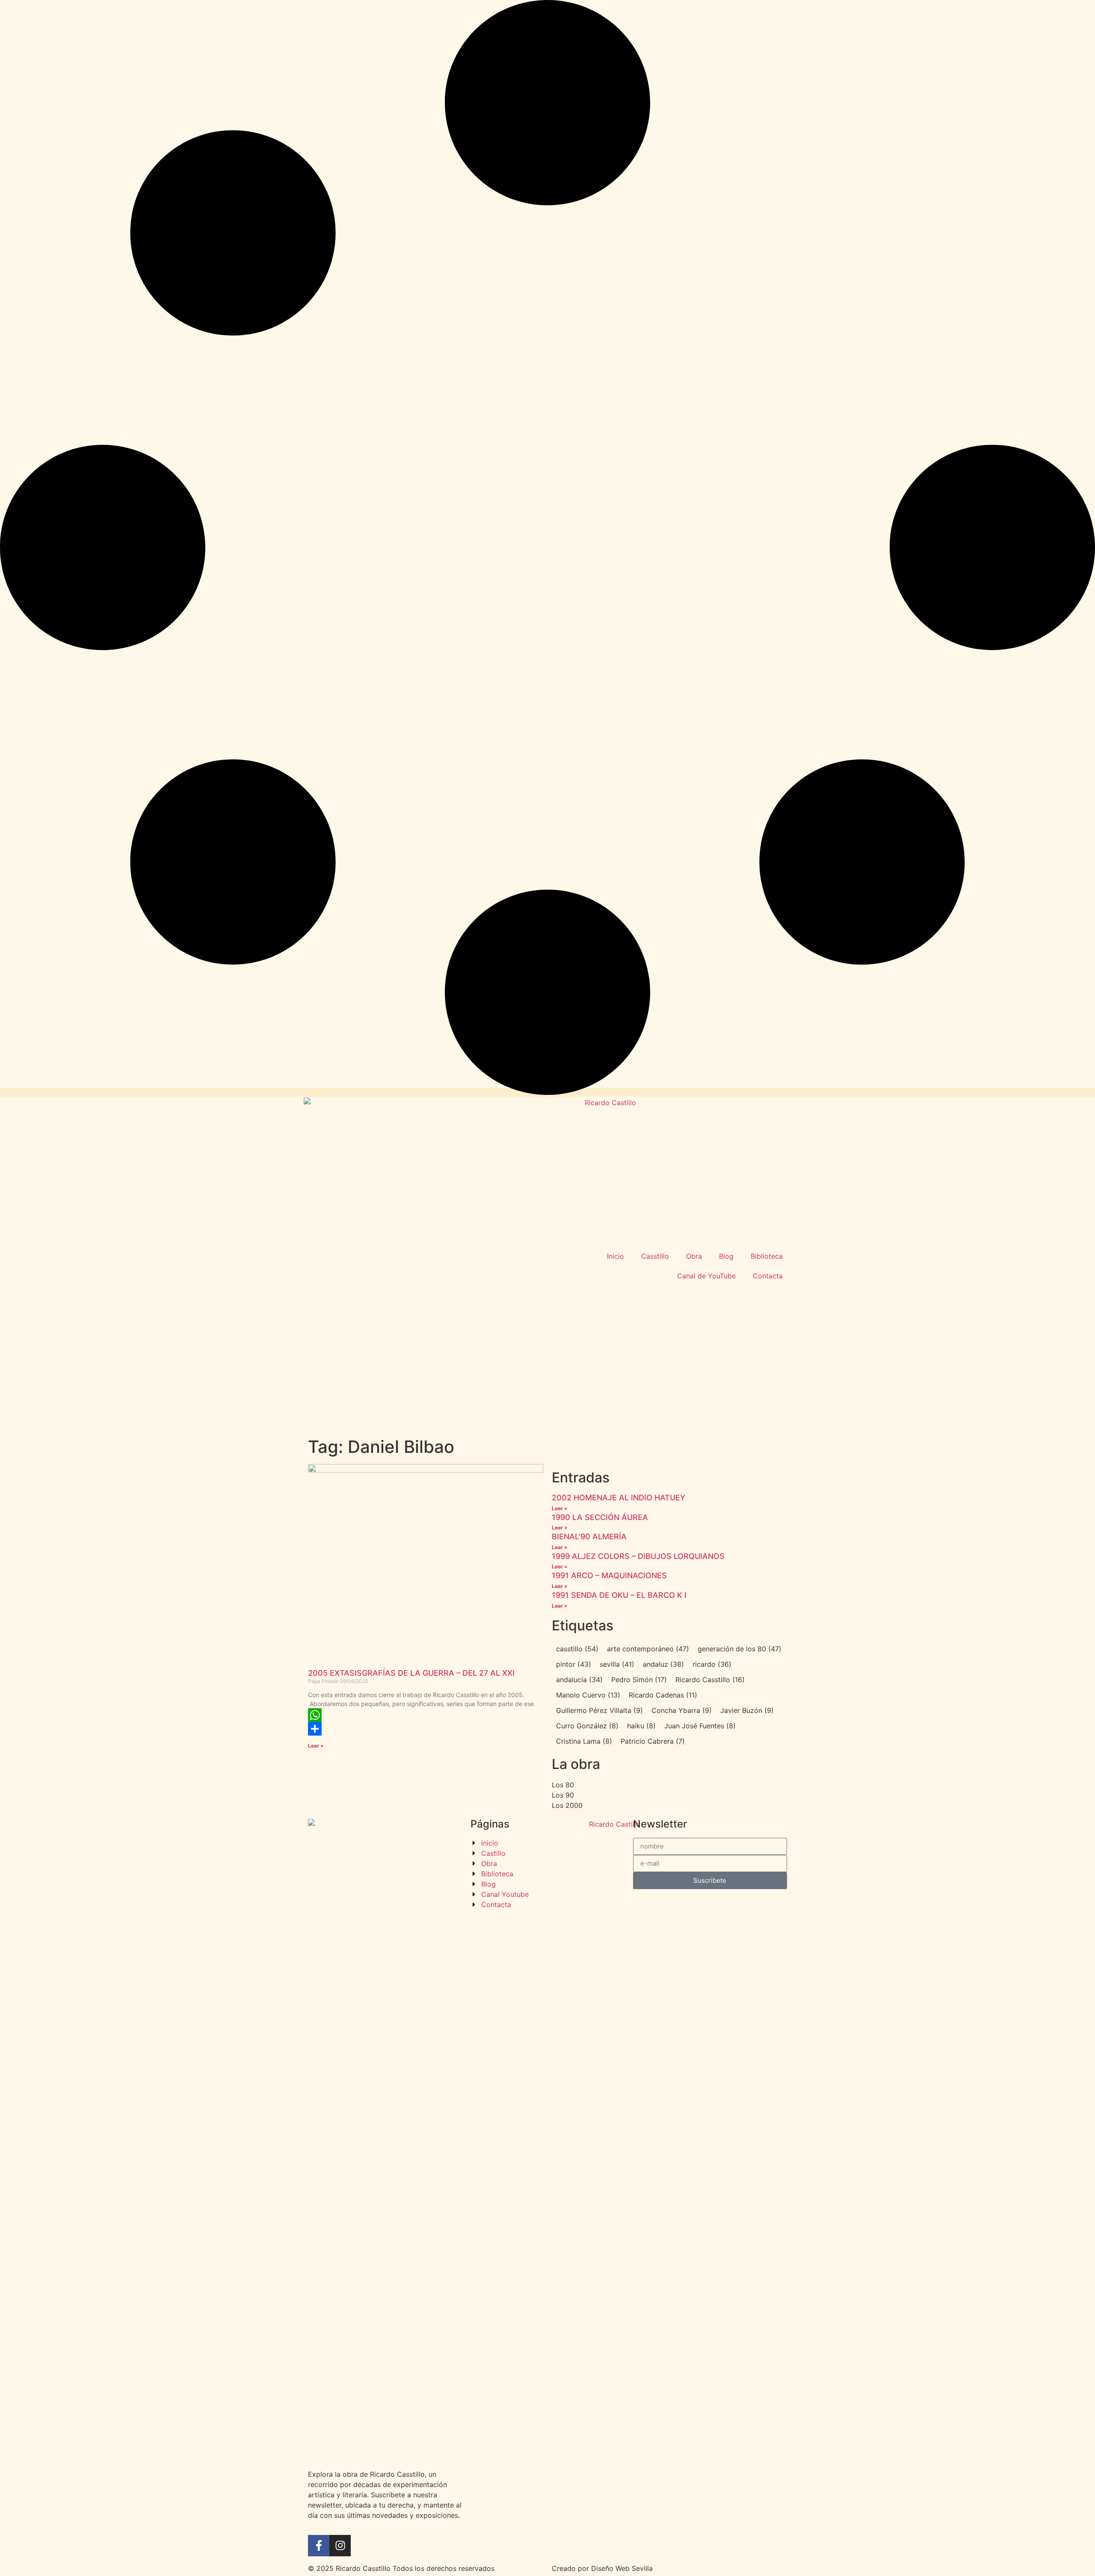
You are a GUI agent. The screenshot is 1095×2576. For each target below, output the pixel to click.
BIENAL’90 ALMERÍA (589, 1536)
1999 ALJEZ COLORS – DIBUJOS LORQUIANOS (638, 1556)
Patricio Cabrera (653, 1741)
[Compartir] (426, 1729)
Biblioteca (767, 1256)
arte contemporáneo (648, 1649)
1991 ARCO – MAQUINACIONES (609, 1575)
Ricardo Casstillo (710, 1680)
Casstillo (655, 1256)
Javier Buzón (747, 1710)
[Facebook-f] (319, 2546)
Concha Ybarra (682, 1710)
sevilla (617, 1664)
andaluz (663, 1664)
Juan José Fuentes (700, 1726)
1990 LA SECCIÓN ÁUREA (600, 1517)
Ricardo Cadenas (663, 1695)
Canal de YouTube (706, 1276)
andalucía (579, 1680)
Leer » (316, 1746)
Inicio (616, 1256)
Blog (726, 1256)
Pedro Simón (639, 1680)
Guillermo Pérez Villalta (599, 1710)
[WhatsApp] (426, 1715)
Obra (694, 1256)
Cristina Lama (584, 1741)
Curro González (587, 1726)
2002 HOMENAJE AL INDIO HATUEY (619, 1498)
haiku (641, 1726)
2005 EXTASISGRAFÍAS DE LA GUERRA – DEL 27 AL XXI (411, 1673)
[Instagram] (340, 2546)
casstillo (577, 1649)
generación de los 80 (740, 1649)
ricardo (712, 1664)
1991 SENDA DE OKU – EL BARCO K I (619, 1595)
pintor (574, 1664)
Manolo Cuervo (588, 1695)
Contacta (768, 1276)
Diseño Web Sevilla (622, 2568)
